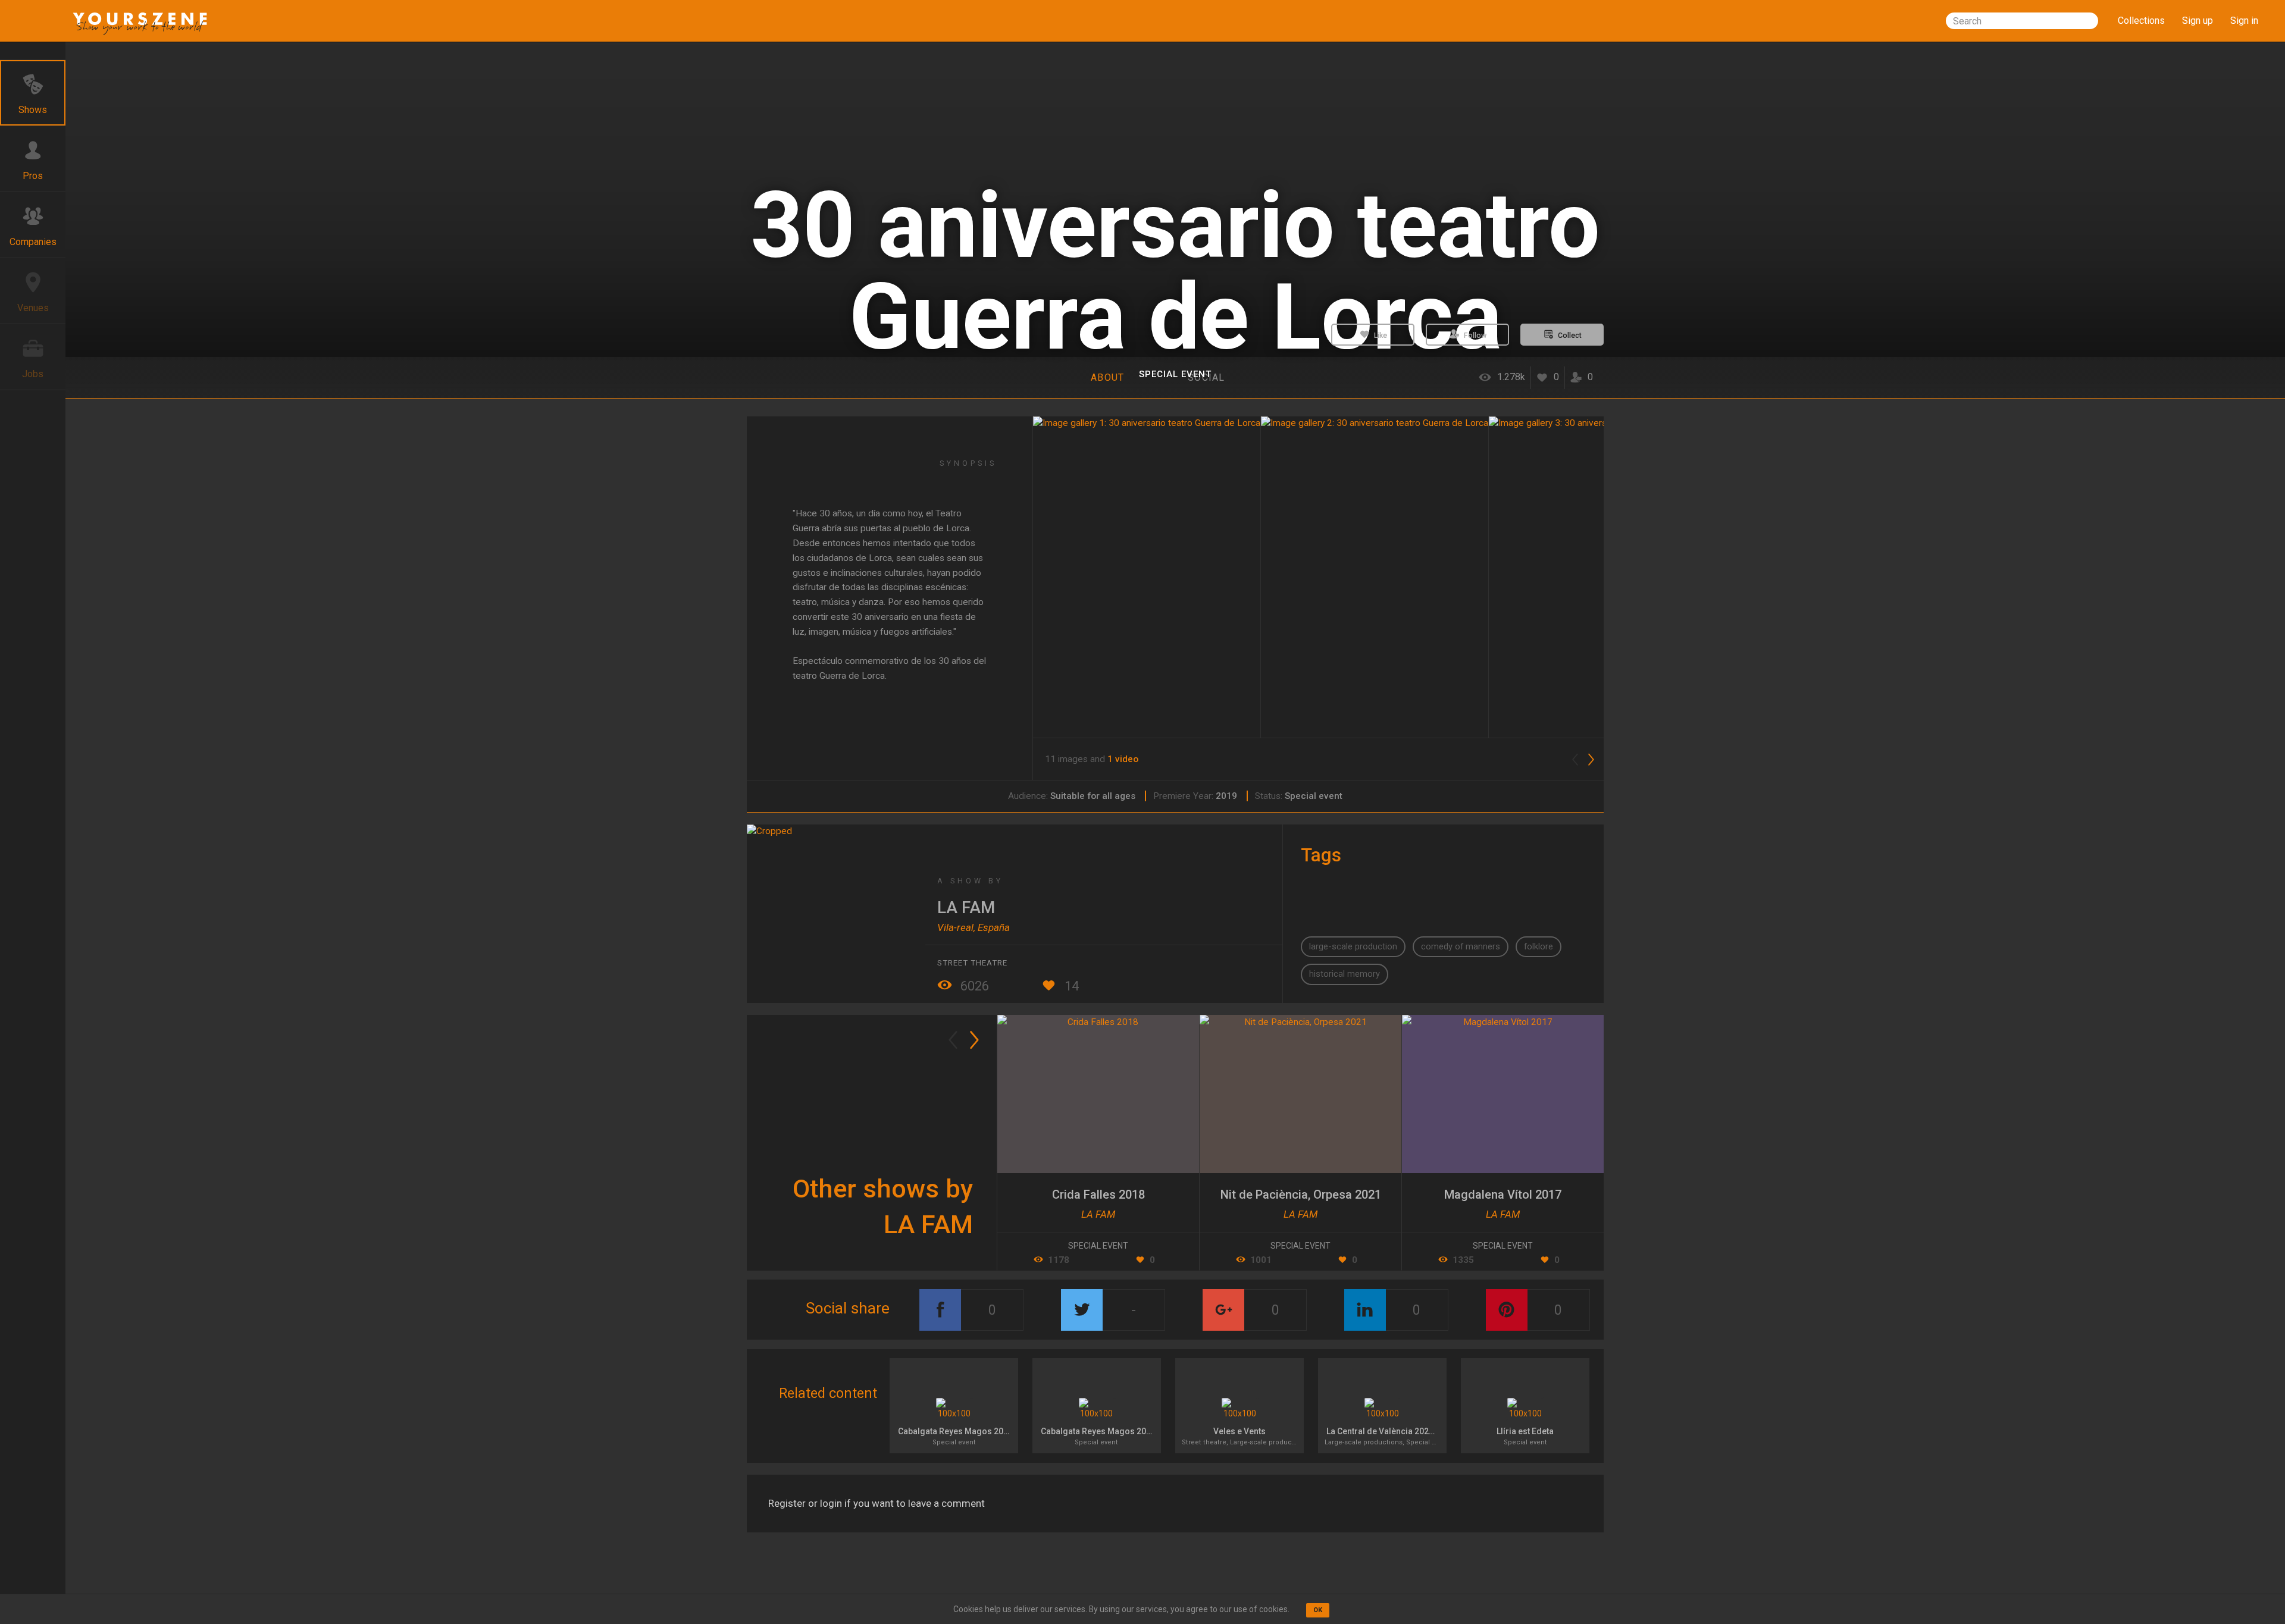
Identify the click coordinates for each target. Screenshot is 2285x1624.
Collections (2141, 21)
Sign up (2198, 21)
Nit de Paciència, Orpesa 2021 (1301, 1195)
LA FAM (966, 907)
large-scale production (1353, 946)
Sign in (2244, 21)
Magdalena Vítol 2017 (1503, 1195)
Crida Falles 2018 (1098, 1195)
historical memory (1345, 974)
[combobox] (2022, 21)
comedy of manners (1461, 946)
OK (1318, 1610)
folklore (1539, 946)
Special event (1175, 374)
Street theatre (972, 963)
